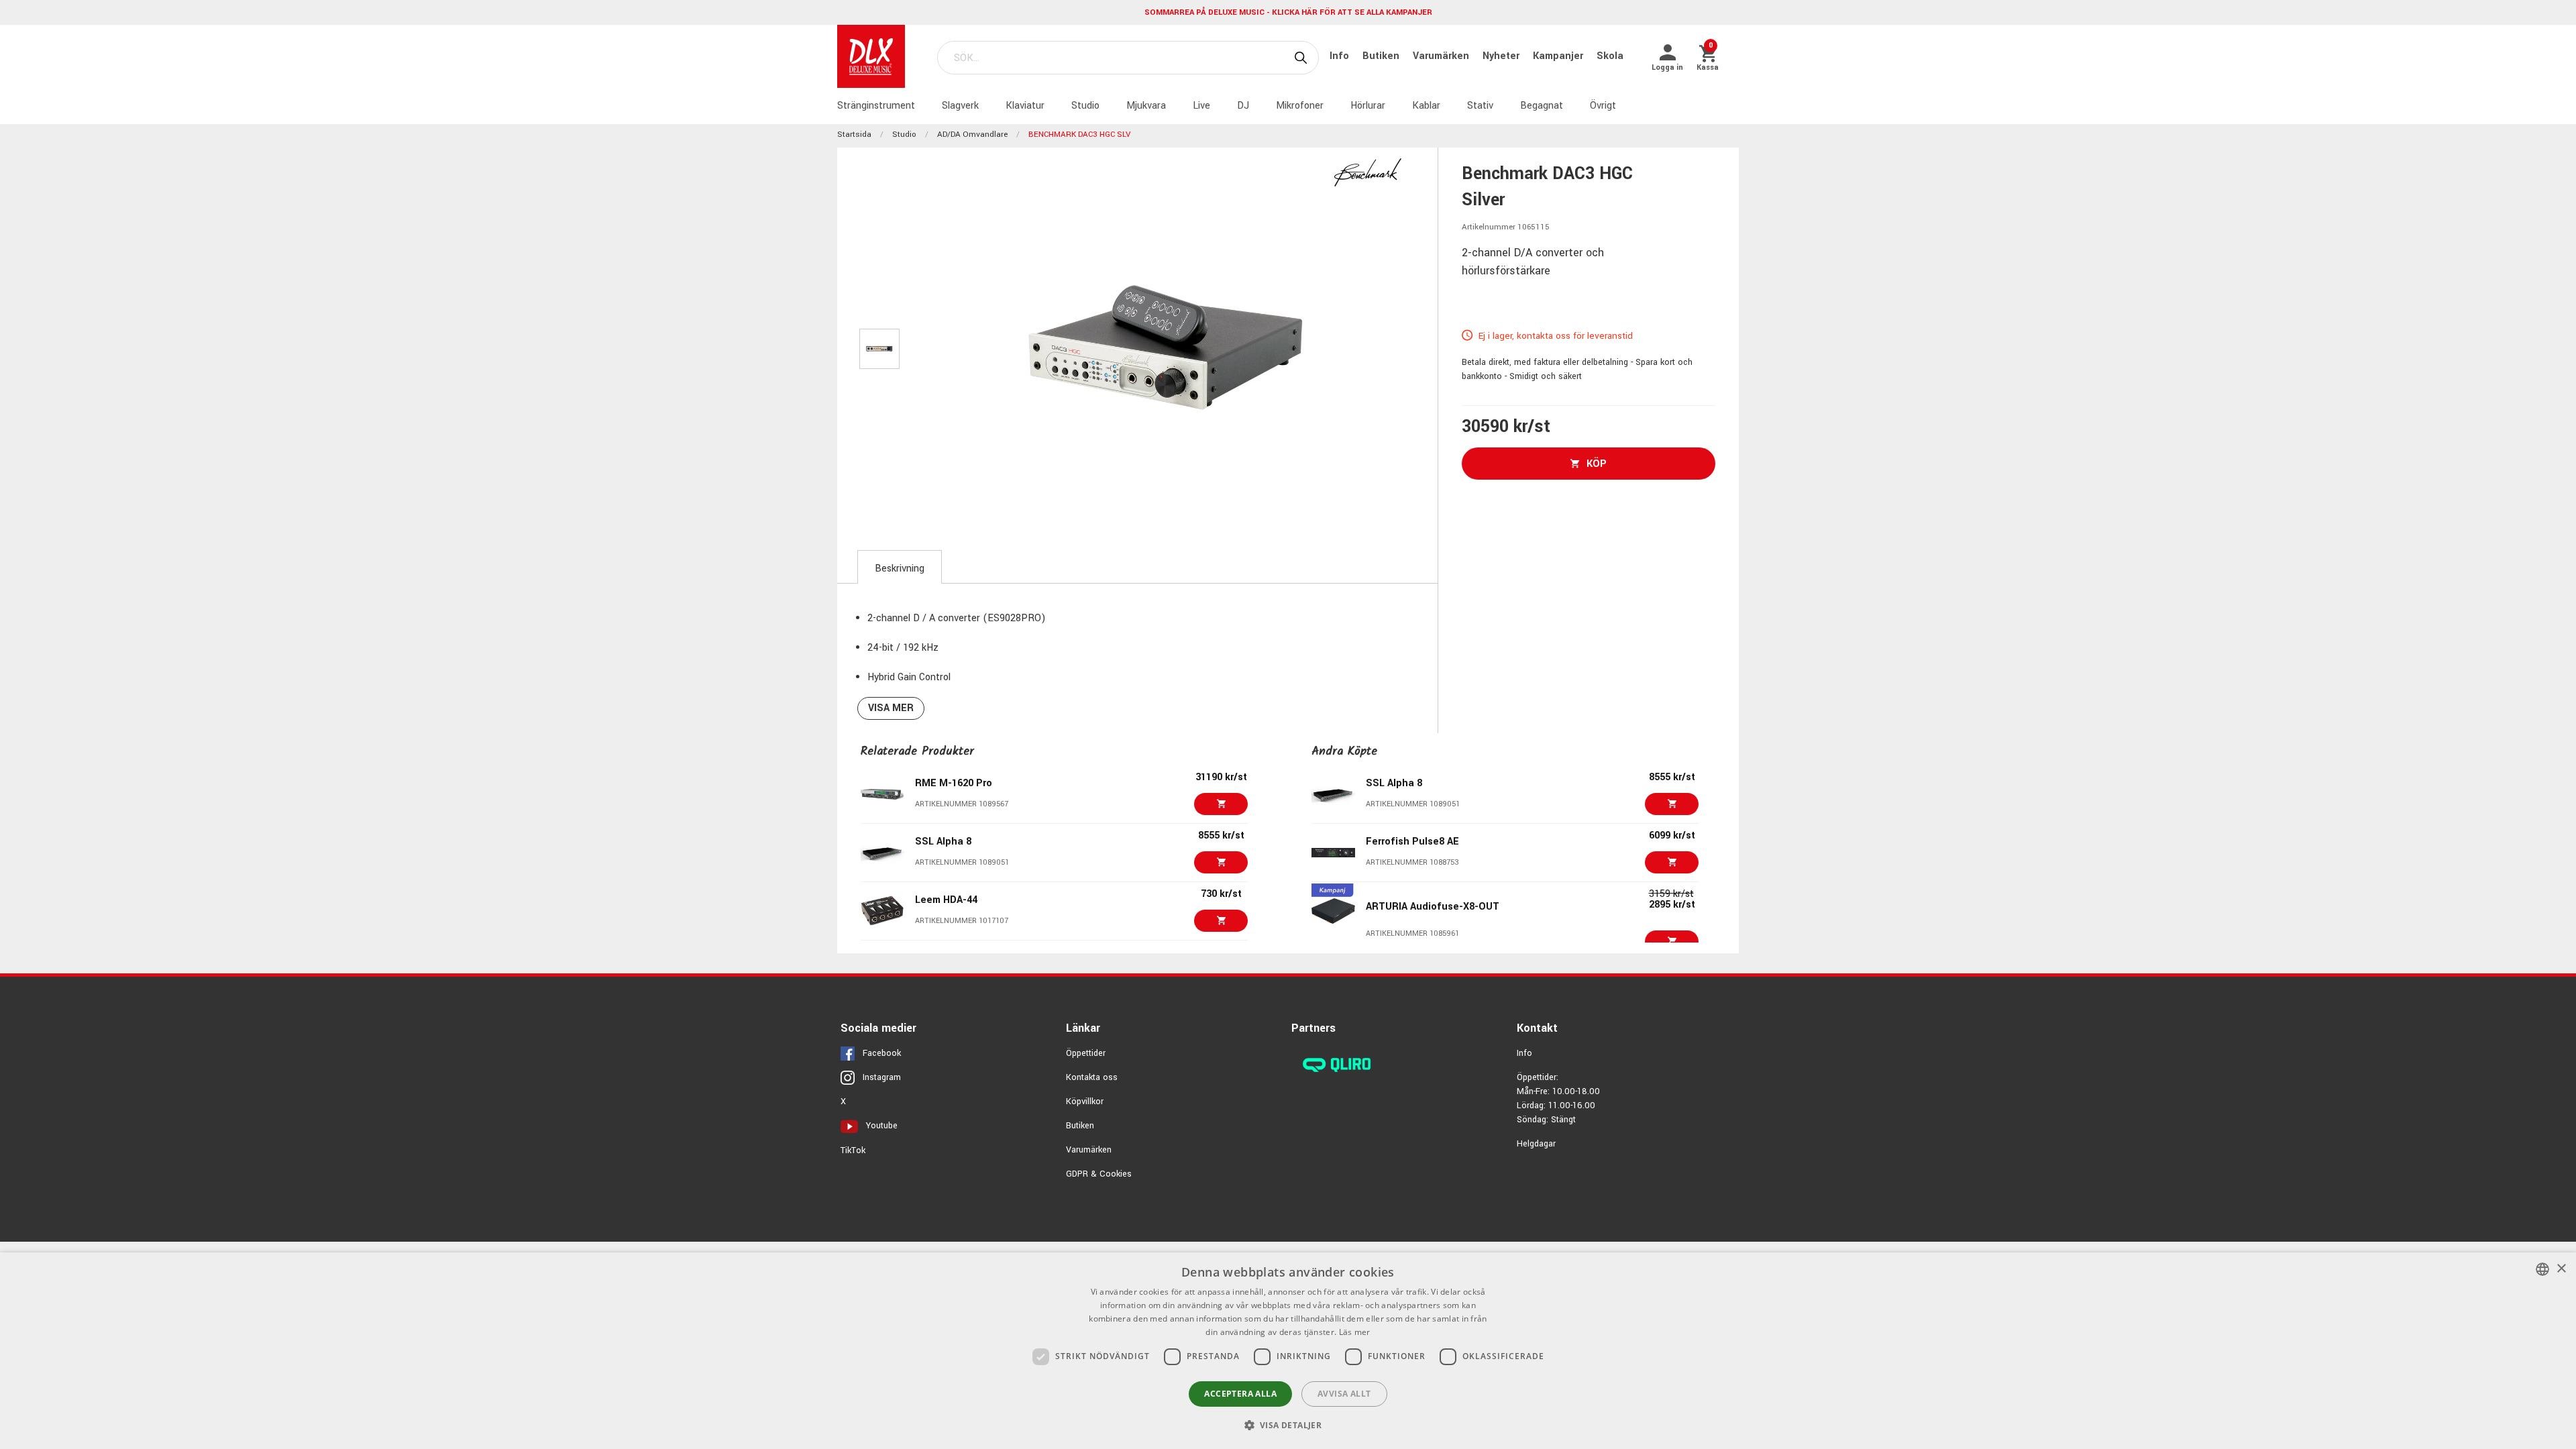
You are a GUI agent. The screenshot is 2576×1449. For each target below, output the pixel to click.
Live (1201, 106)
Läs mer (1355, 1332)
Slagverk (960, 106)
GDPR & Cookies (1099, 1174)
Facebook (882, 1053)
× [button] (2561, 1269)
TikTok (853, 1150)
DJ (1243, 106)
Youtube (882, 1126)
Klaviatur (1025, 106)
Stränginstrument (876, 106)
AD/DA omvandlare (972, 135)
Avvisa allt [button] (1344, 1394)
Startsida (854, 135)
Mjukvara (1146, 106)
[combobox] (2542, 1269)
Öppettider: (1538, 1077)
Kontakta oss (1092, 1077)
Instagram (882, 1077)
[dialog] (1288, 1351)
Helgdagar (1536, 1144)
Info (1341, 56)
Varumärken (1442, 56)
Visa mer (891, 708)
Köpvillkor (1085, 1102)
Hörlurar (1368, 106)
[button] (1288, 1425)
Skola (1610, 56)
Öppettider (1086, 1053)
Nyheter (1502, 56)
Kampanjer (1559, 56)
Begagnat (1542, 106)
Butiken (1382, 56)
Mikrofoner (1300, 106)
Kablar (1426, 106)
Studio (1085, 106)
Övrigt (1603, 106)
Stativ (1480, 106)
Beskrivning (900, 569)
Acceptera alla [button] (1240, 1394)
